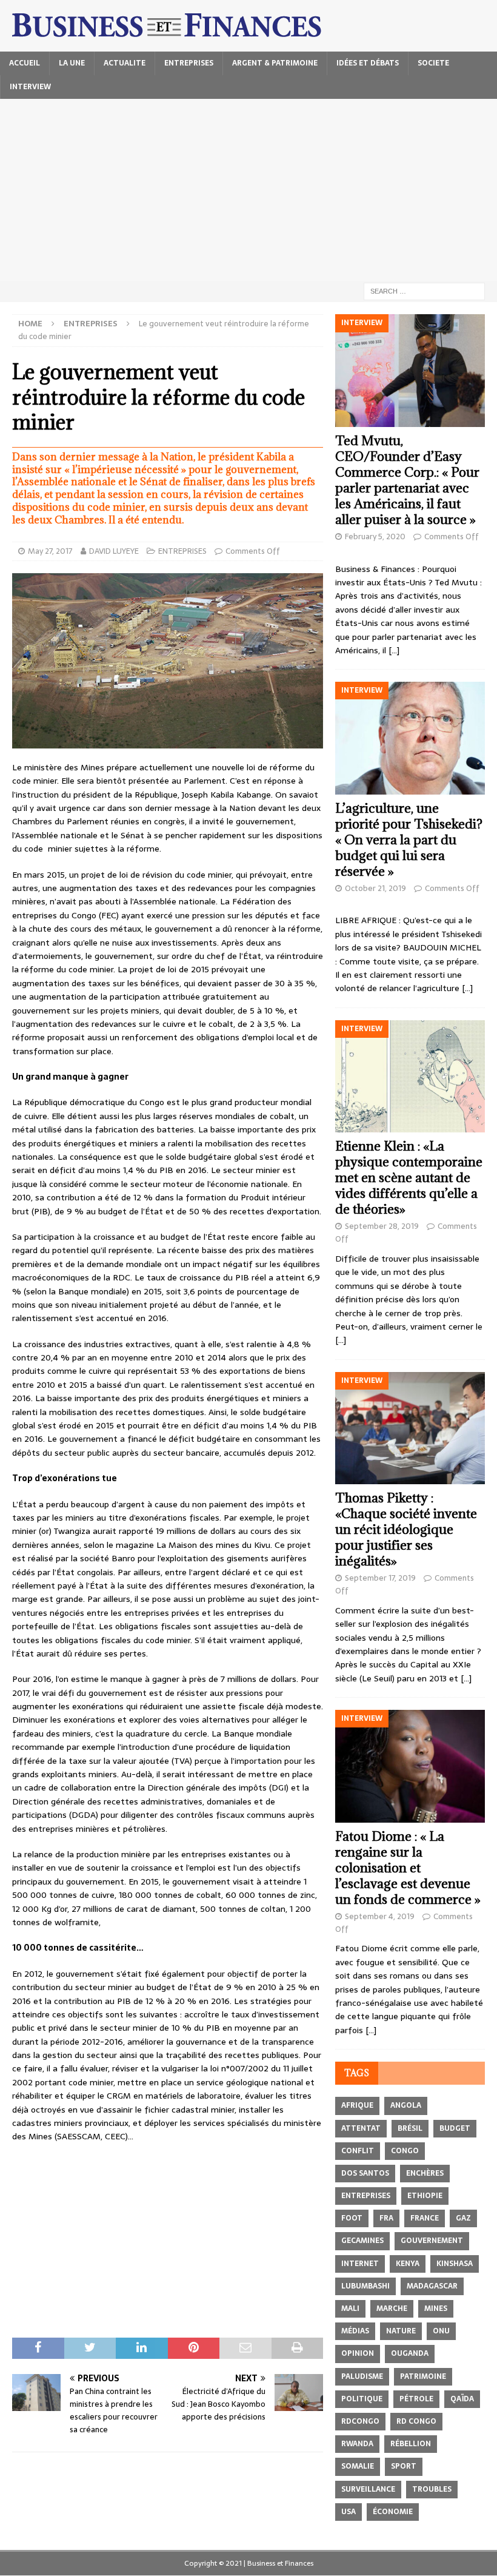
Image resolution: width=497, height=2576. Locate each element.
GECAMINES (362, 2241)
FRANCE (425, 2218)
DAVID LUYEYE (114, 551)
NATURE (401, 2331)
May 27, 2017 (50, 551)
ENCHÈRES (425, 2173)
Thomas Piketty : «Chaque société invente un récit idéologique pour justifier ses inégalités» (406, 1529)
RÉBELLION (411, 2444)
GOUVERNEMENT (432, 2241)
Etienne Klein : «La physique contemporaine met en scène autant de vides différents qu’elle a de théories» (409, 1178)
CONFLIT (358, 2151)
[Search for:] (424, 291)
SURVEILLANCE (368, 2489)
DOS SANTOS (365, 2173)
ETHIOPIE (425, 2196)
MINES (436, 2309)
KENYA (408, 2264)
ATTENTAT (361, 2128)
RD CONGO (416, 2421)
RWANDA (357, 2444)
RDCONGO (360, 2421)
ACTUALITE (125, 63)
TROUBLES (432, 2489)
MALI (350, 2309)
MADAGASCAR (432, 2286)
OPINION (358, 2353)
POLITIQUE (362, 2399)
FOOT (352, 2218)
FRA (386, 2218)
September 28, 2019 (382, 1226)
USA (349, 2512)
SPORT (404, 2466)
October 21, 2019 (375, 888)
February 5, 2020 (375, 536)
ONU (441, 2331)
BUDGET (455, 2128)
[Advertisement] (248, 190)
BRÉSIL (410, 2128)
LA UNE (72, 63)
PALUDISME (362, 2376)
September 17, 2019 (380, 1578)
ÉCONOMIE (393, 2512)
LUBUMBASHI (365, 2286)
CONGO (405, 2151)
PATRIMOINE (423, 2376)
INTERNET (360, 2264)
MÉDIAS (355, 2331)
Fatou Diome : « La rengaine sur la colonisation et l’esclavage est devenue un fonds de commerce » (408, 1868)
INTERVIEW (30, 87)
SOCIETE (433, 63)
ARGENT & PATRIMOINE (275, 63)
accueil (25, 63)
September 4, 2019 (380, 1916)
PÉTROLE (416, 2399)
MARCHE (392, 2309)
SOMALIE (358, 2466)
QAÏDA (462, 2399)
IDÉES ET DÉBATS (368, 63)
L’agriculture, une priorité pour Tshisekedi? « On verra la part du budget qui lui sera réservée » (409, 840)
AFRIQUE (357, 2105)
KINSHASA (455, 2264)
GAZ (463, 2218)
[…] (394, 650)
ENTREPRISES (189, 63)
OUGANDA (410, 2353)
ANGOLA (406, 2105)
